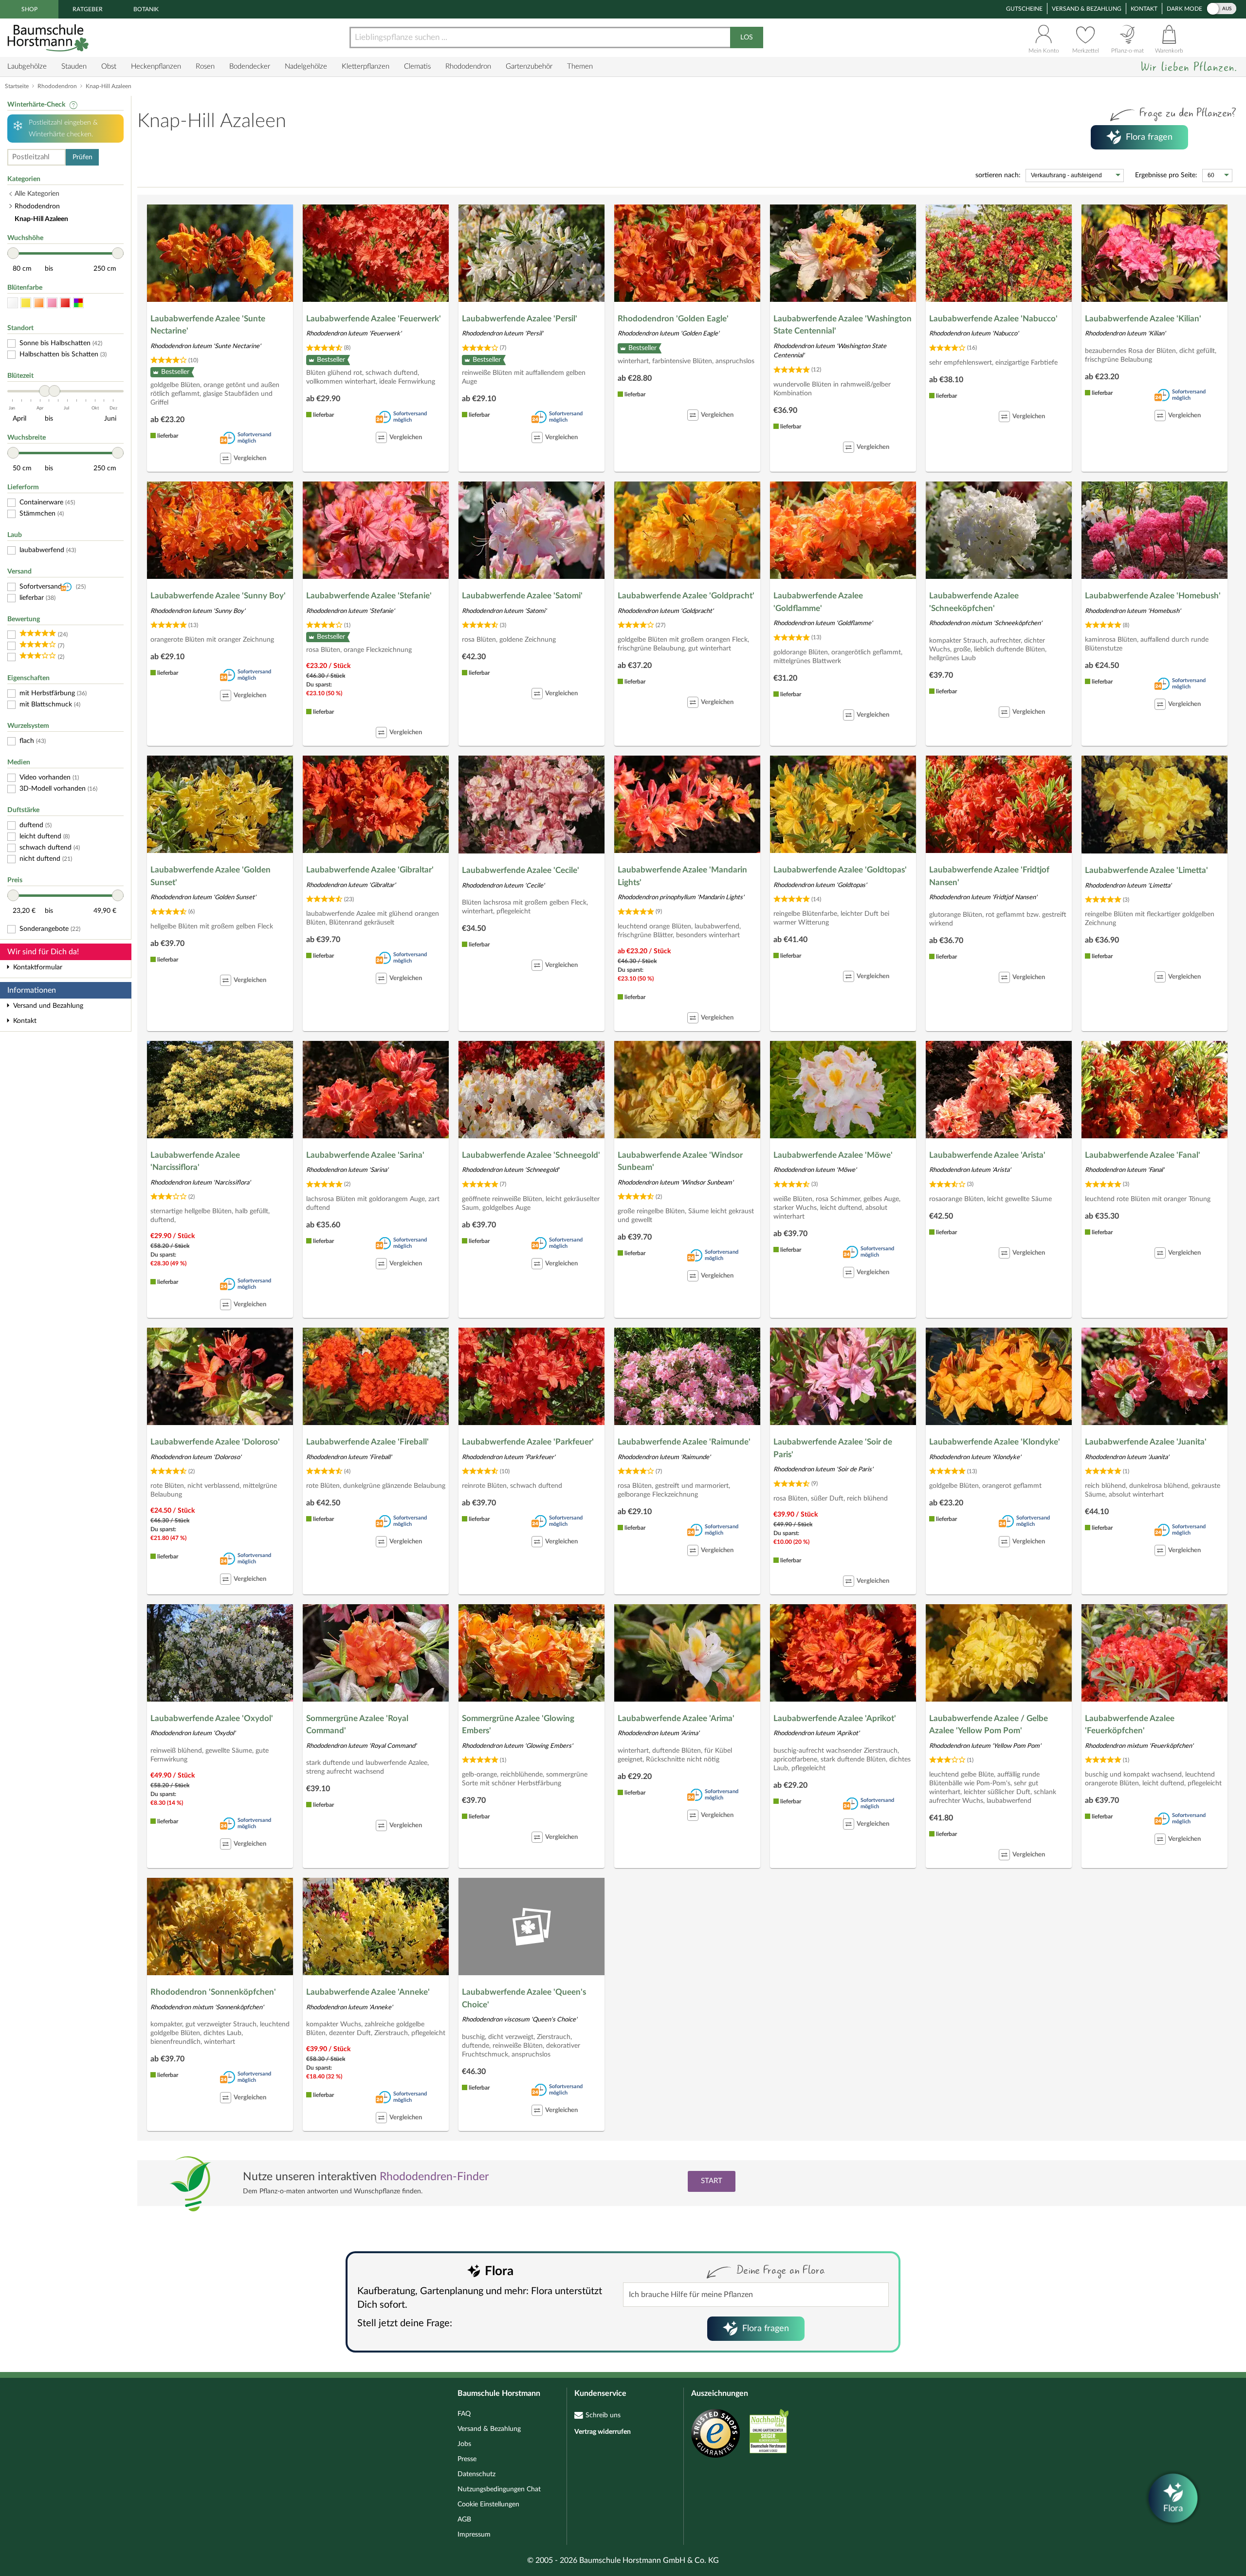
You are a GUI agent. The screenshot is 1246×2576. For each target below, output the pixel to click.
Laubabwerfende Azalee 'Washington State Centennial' (843, 325)
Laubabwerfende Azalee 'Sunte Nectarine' (208, 325)
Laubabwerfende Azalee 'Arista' (987, 1155)
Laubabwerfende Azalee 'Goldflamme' (818, 602)
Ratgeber (88, 9)
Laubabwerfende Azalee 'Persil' (520, 319)
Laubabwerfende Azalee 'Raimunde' (684, 1442)
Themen (580, 66)
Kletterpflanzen (366, 66)
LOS (747, 37)
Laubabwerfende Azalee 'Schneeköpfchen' (974, 602)
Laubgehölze (27, 66)
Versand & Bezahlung (1087, 9)
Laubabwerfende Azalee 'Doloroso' (215, 1442)
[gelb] (26, 303)
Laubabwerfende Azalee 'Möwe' (833, 1155)
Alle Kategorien (37, 194)
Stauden (74, 66)
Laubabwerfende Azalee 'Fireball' (367, 1442)
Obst (109, 66)
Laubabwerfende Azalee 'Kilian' (1143, 319)
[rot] (65, 303)
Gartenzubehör (529, 66)
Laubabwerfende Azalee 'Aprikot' (835, 1718)
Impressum (474, 2535)
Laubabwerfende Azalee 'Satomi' (522, 596)
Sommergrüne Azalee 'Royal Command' (357, 1725)
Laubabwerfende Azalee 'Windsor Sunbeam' (680, 1161)
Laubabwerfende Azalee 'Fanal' (1143, 1155)
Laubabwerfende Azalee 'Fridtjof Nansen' (989, 876)
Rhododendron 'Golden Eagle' (673, 319)
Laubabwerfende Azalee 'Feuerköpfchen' (1130, 1725)
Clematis (417, 66)
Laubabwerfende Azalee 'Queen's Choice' (524, 1998)
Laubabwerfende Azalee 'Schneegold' (531, 1155)
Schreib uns (603, 2415)
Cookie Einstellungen (488, 2504)
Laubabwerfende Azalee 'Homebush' (1153, 596)
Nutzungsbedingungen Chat (499, 2489)
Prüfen (82, 157)
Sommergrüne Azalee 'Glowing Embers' (518, 1725)
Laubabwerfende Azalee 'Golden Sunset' (211, 876)
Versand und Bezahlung (48, 1006)
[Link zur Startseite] (49, 38)
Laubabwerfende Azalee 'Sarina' (365, 1155)
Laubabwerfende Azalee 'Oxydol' (212, 1718)
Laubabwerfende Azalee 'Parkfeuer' (528, 1442)
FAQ (464, 2414)
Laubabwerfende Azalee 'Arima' (676, 1718)
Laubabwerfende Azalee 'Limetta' (1146, 870)
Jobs (464, 2444)
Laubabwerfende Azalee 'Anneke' (368, 1992)
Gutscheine (1024, 9)
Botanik (146, 9)
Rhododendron (468, 66)
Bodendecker (250, 66)
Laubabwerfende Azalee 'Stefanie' (369, 596)
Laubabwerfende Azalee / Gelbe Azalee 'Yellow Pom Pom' (989, 1725)
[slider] (13, 253)
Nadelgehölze (306, 66)
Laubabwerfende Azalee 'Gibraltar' (370, 870)
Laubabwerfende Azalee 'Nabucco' (993, 319)
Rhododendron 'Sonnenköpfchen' (213, 1992)
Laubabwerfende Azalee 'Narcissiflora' (195, 1161)
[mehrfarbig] (78, 303)
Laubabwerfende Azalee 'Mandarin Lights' (682, 876)
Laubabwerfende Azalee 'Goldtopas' (840, 870)
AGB (464, 2520)
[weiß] (13, 303)
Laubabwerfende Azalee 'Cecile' (521, 870)
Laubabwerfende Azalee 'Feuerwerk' (374, 319)
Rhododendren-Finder (434, 2177)
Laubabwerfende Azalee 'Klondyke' (995, 1442)
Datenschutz (476, 2474)
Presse (467, 2459)
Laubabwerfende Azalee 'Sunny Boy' (218, 596)
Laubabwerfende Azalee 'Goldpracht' (686, 596)
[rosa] (52, 303)
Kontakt (1144, 9)
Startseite (17, 86)
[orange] (39, 303)
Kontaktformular (38, 967)
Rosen (205, 66)
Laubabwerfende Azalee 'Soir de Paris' (833, 1448)
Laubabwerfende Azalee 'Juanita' (1146, 1442)
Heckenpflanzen (156, 66)
